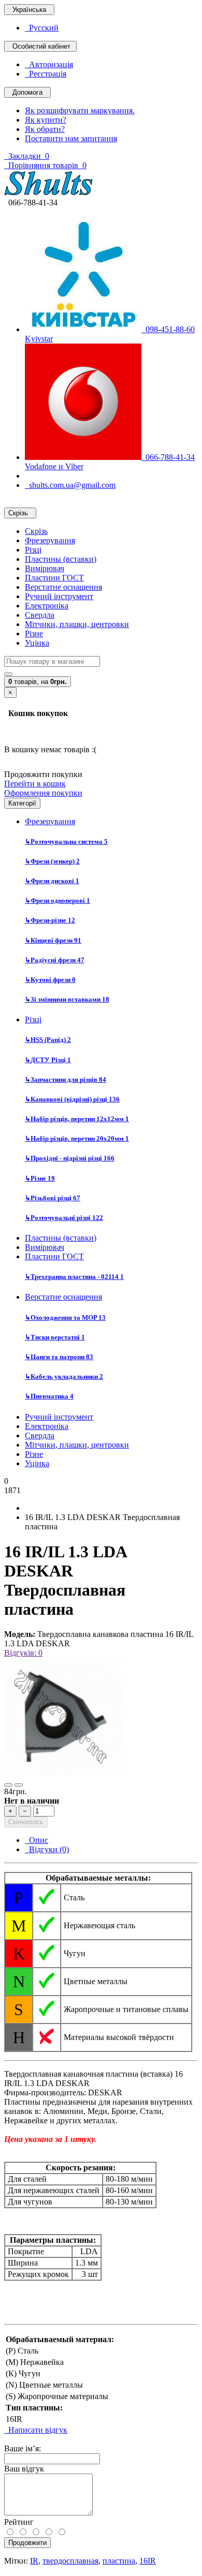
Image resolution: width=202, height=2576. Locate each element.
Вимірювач (45, 568)
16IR (148, 2561)
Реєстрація (46, 74)
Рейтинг (19, 2522)
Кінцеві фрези (53, 940)
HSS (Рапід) (48, 1040)
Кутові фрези (50, 980)
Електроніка (47, 606)
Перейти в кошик (35, 784)
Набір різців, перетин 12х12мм (77, 1119)
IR (34, 2561)
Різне (34, 634)
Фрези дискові (52, 881)
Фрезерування (50, 540)
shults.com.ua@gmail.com (70, 485)
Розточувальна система (66, 842)
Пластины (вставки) (61, 559)
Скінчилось (26, 1822)
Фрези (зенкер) (52, 861)
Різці (33, 550)
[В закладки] (8, 1785)
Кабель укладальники (64, 1376)
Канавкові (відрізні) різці (72, 1099)
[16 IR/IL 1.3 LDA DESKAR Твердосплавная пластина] (63, 1773)
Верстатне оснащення (63, 587)
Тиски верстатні (55, 1337)
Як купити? (46, 120)
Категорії (22, 803)
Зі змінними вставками (67, 999)
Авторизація (49, 64)
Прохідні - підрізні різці (70, 1158)
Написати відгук (36, 2430)
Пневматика (49, 1396)
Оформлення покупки (43, 793)
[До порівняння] (19, 1785)
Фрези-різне (50, 920)
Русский (42, 28)
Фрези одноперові (57, 900)
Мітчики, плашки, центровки (77, 624)
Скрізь (36, 531)
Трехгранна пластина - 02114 (74, 1277)
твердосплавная (70, 2561)
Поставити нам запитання (71, 138)
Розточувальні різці (64, 1218)
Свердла (40, 615)
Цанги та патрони (59, 1357)
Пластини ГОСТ (54, 578)
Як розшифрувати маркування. (80, 110)
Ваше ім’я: (23, 2448)
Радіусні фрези (55, 960)
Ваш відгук (24, 2469)
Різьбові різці (53, 1198)
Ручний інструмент (59, 596)
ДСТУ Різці (48, 1060)
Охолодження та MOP (65, 1317)
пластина (119, 2561)
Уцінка (37, 643)
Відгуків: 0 (23, 1653)
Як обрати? (45, 129)
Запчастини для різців (66, 1079)
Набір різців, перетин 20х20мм (77, 1138)
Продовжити (27, 2543)
